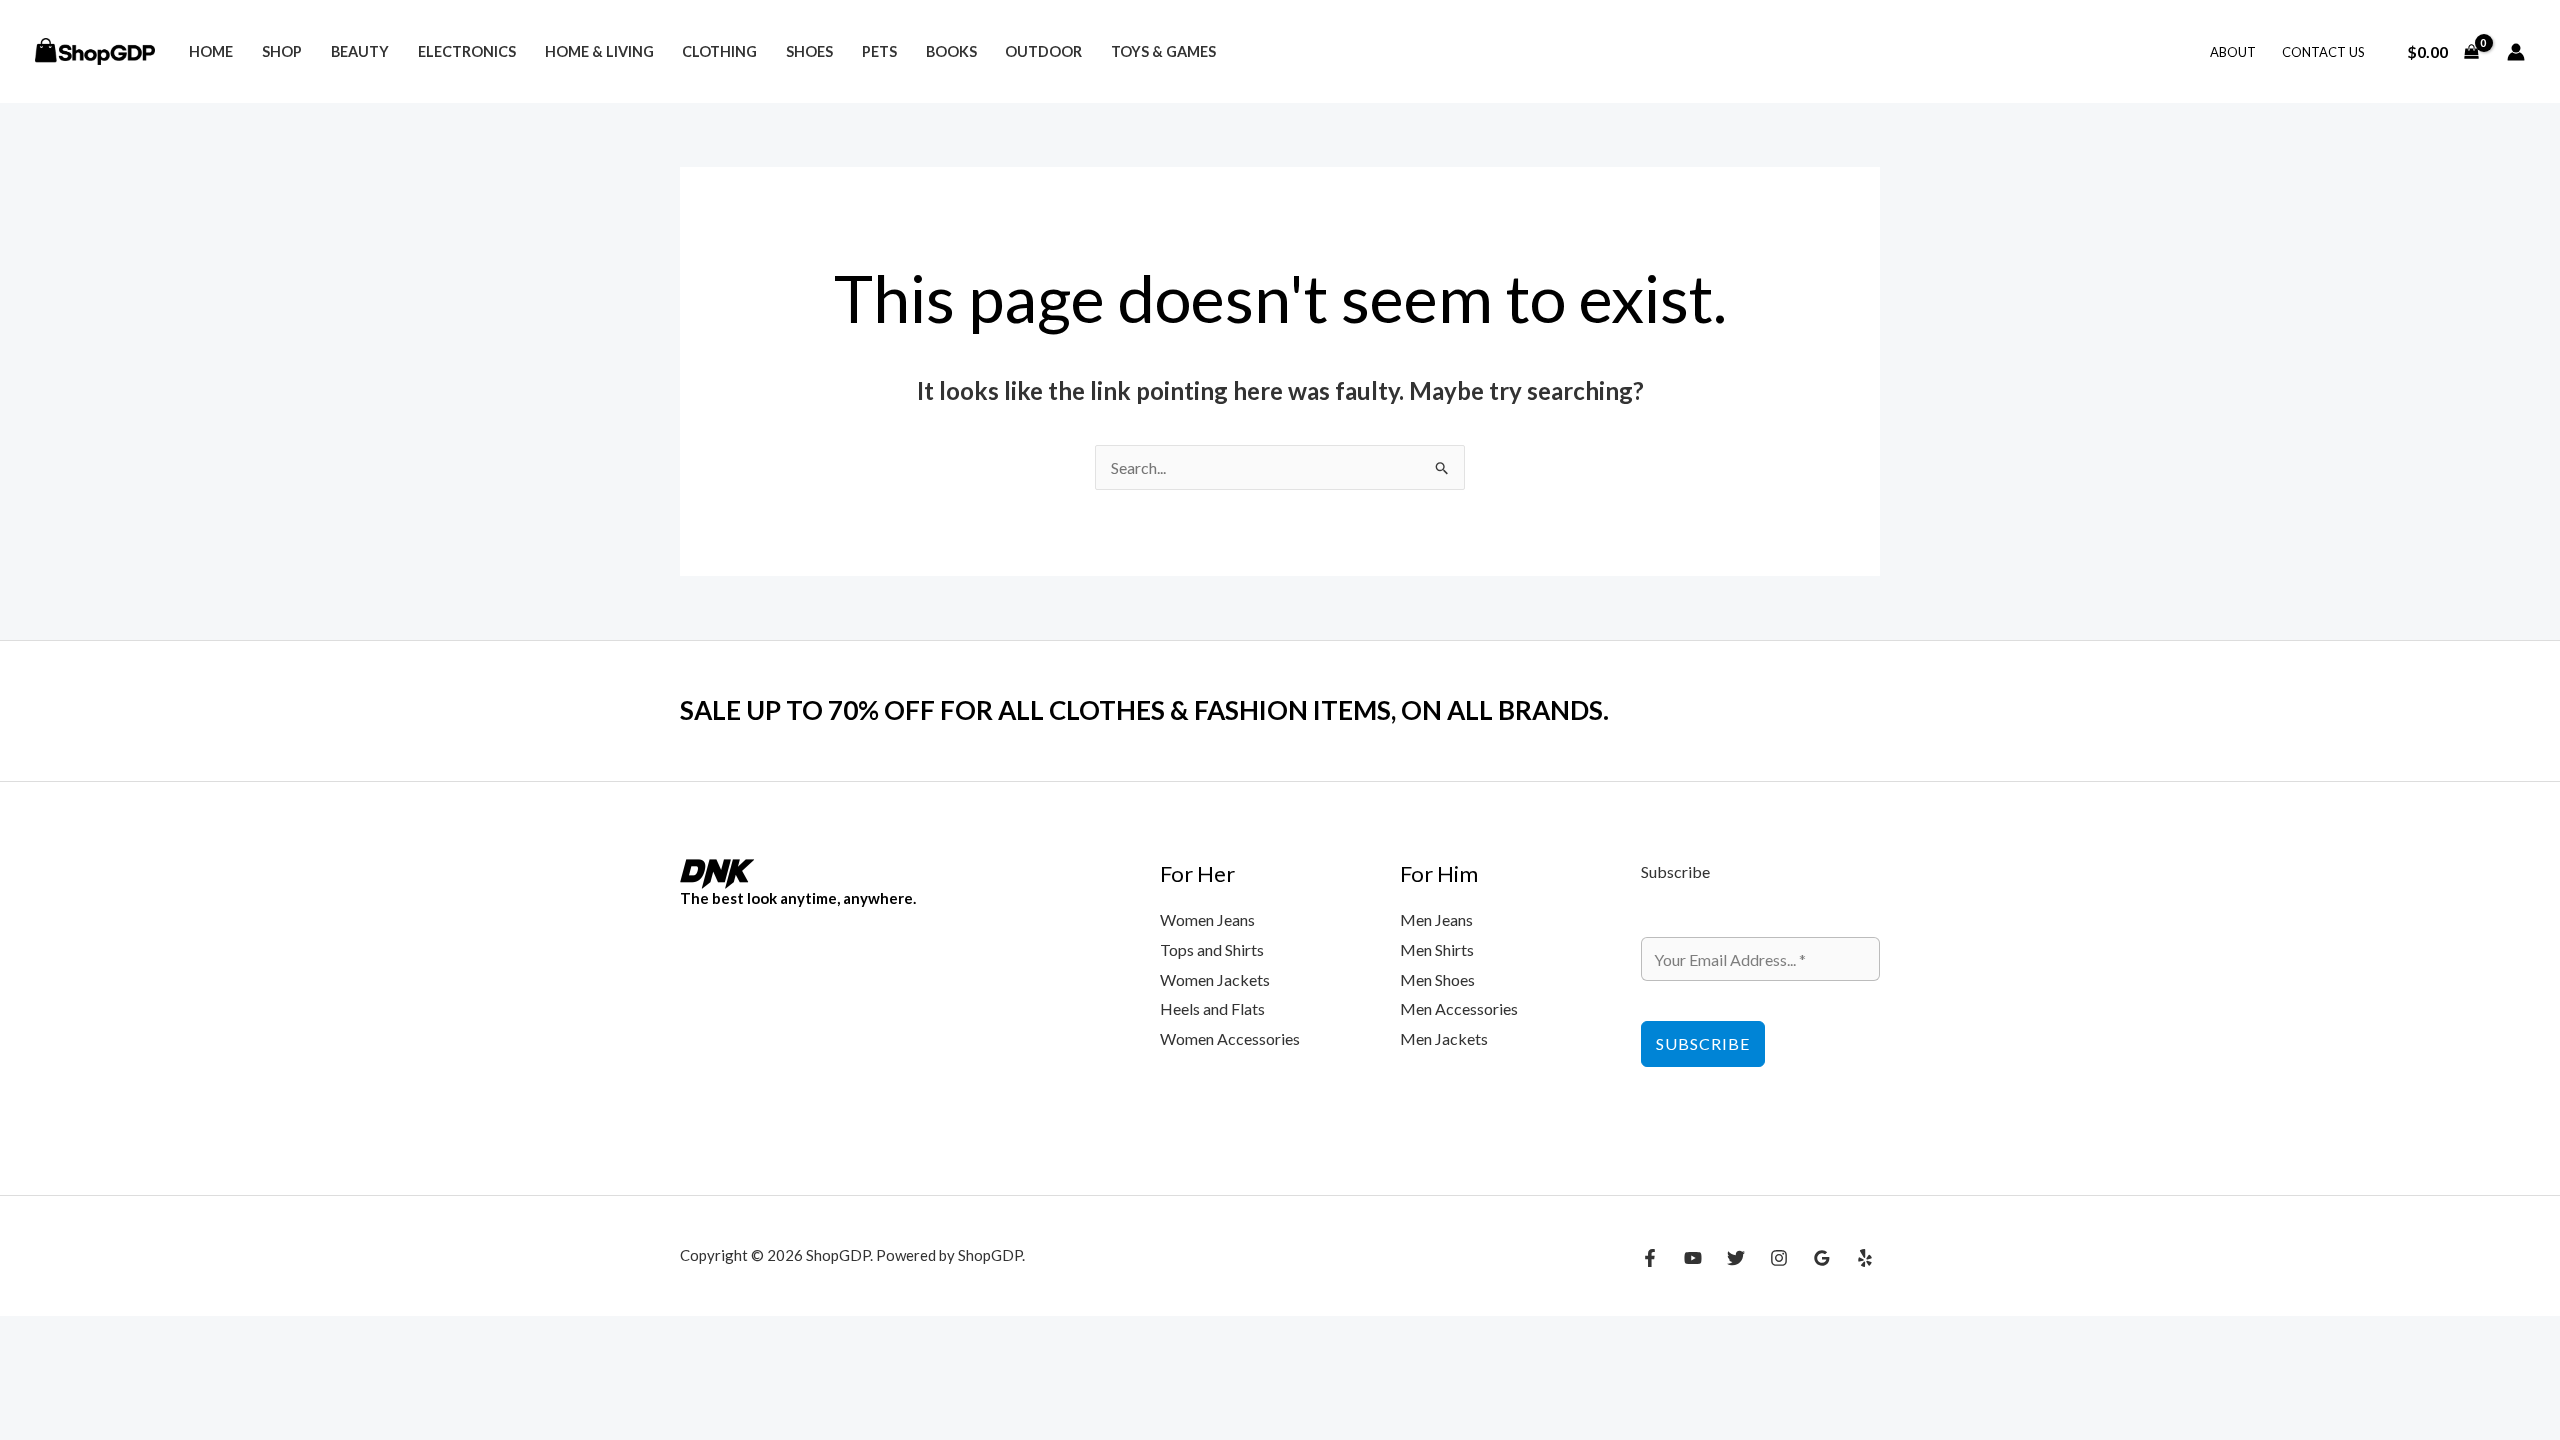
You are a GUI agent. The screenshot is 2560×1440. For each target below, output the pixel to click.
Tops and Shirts (1212, 949)
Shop (282, 51)
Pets (879, 51)
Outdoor (1043, 51)
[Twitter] (1736, 1258)
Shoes (809, 51)
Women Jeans (1207, 919)
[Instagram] (1779, 1258)
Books (951, 51)
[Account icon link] (2516, 52)
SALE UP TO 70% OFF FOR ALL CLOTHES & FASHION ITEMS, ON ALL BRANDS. (1144, 710)
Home (211, 51)
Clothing (719, 51)
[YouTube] (1693, 1258)
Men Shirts (1437, 949)
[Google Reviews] (1822, 1258)
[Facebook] (1650, 1258)
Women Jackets (1215, 979)
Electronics (467, 51)
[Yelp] (1865, 1258)
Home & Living (599, 51)
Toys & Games (1163, 51)
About (2233, 52)
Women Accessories (1230, 1038)
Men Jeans (1436, 919)
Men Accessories (1459, 1008)
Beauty (360, 51)
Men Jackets (1444, 1038)
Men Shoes (1437, 979)
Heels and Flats (1212, 1008)
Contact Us (2323, 52)
